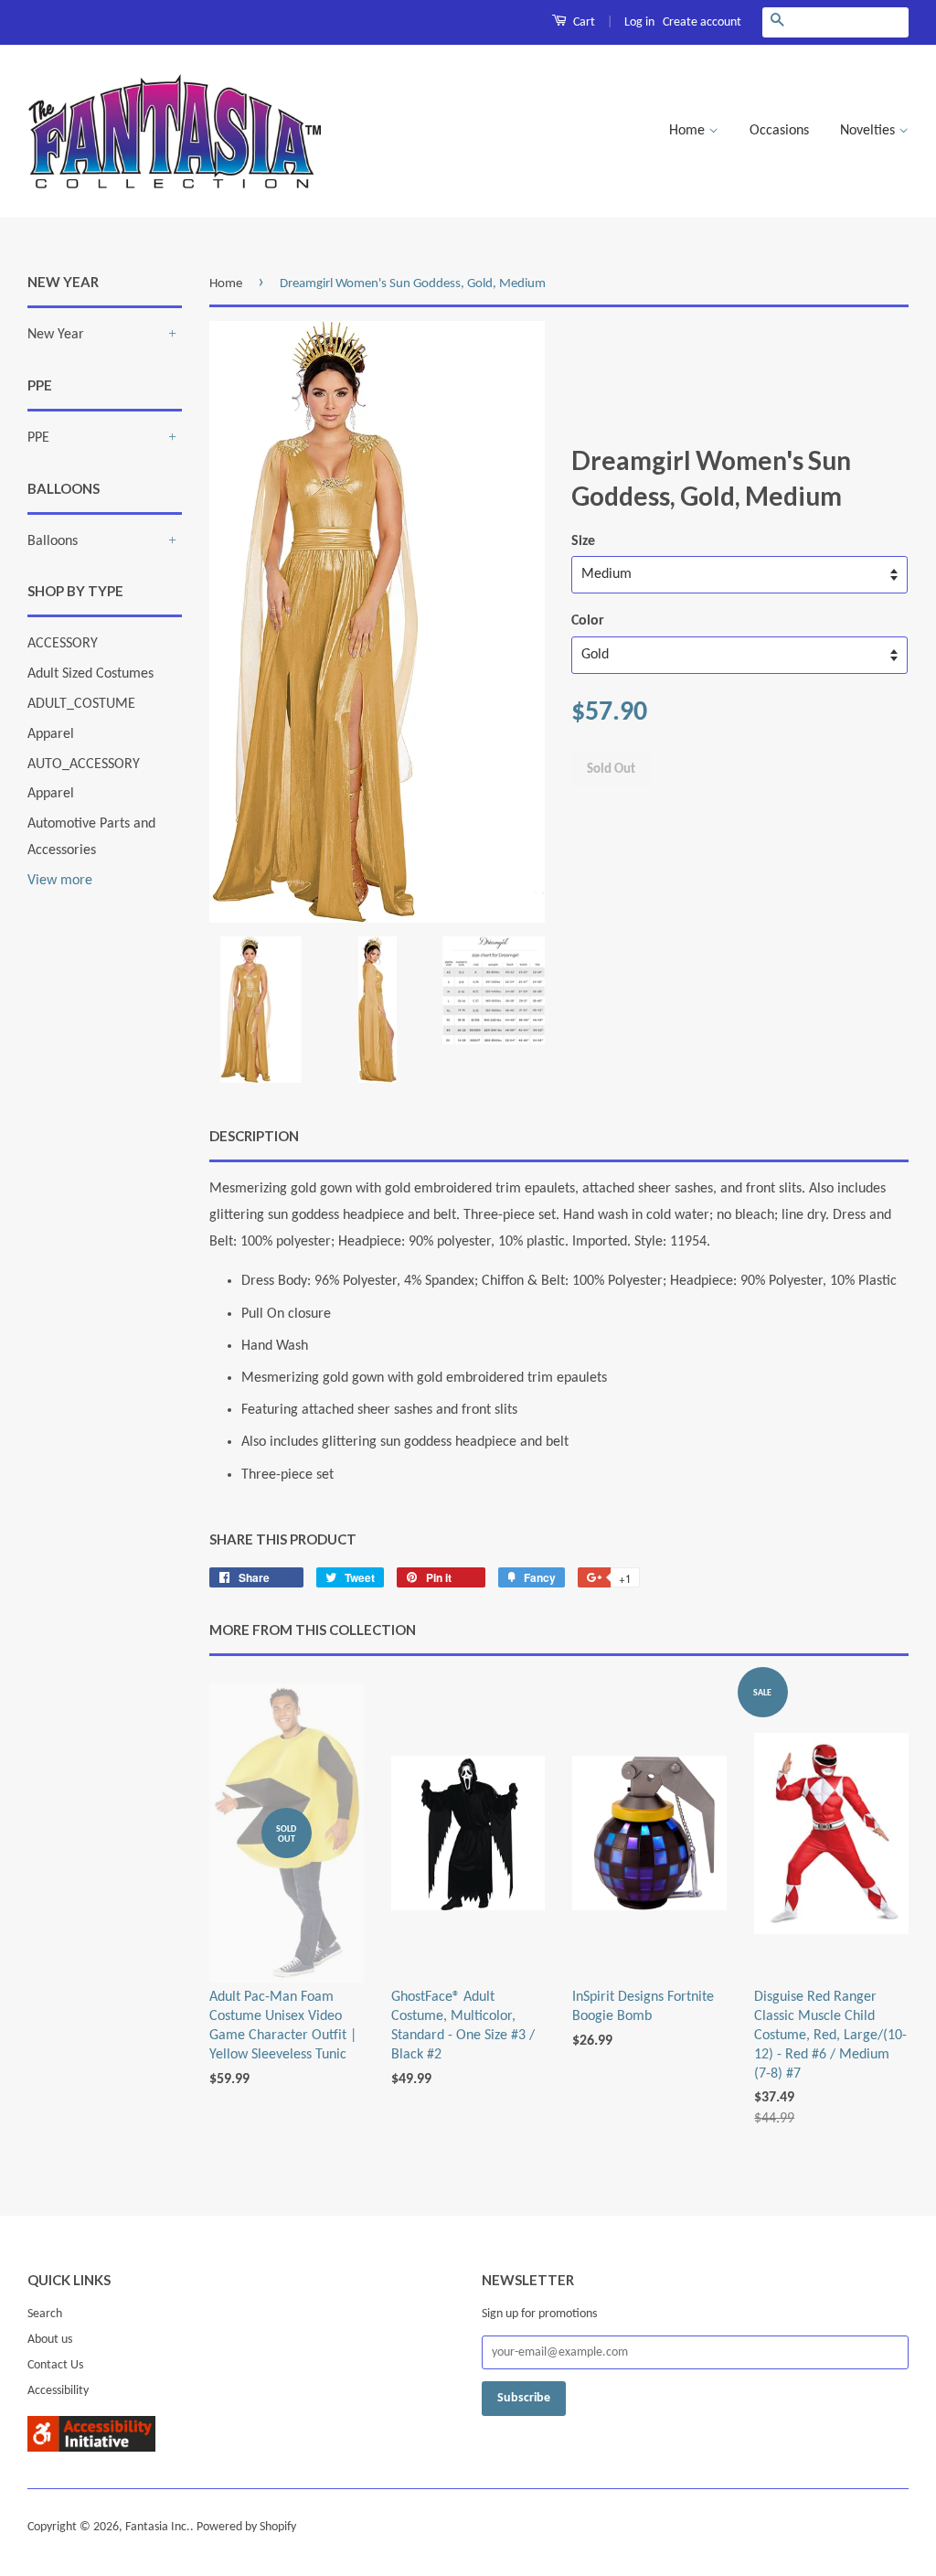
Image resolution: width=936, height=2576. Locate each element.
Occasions (779, 131)
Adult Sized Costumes (90, 674)
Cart (583, 22)
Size (583, 541)
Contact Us (55, 2365)
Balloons (53, 541)
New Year (56, 335)
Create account (702, 22)
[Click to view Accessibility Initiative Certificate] (91, 2448)
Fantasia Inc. (158, 2527)
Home (689, 131)
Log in (639, 22)
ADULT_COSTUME (81, 704)
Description (254, 1136)
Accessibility (58, 2391)
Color (588, 621)
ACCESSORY (63, 644)
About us (50, 2340)
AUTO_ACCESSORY (84, 764)
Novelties (869, 131)
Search (45, 2314)
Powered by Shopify (246, 2527)
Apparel (51, 734)
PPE (38, 438)
